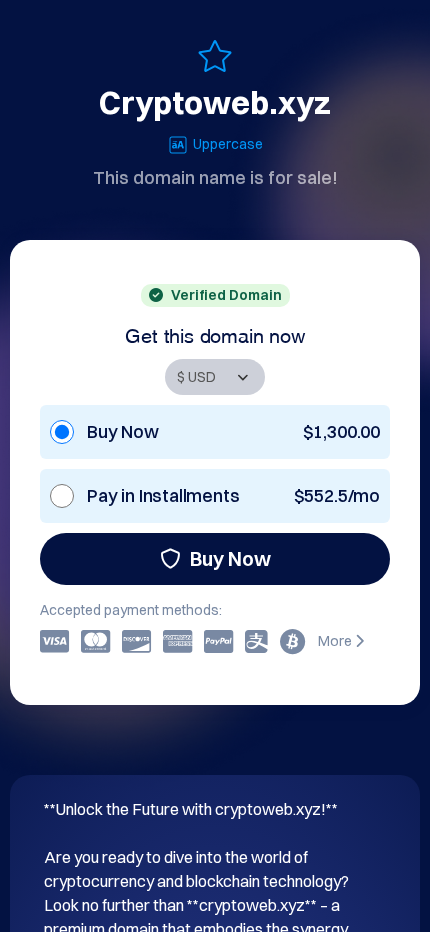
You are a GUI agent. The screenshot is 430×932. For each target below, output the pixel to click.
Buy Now (230, 558)
